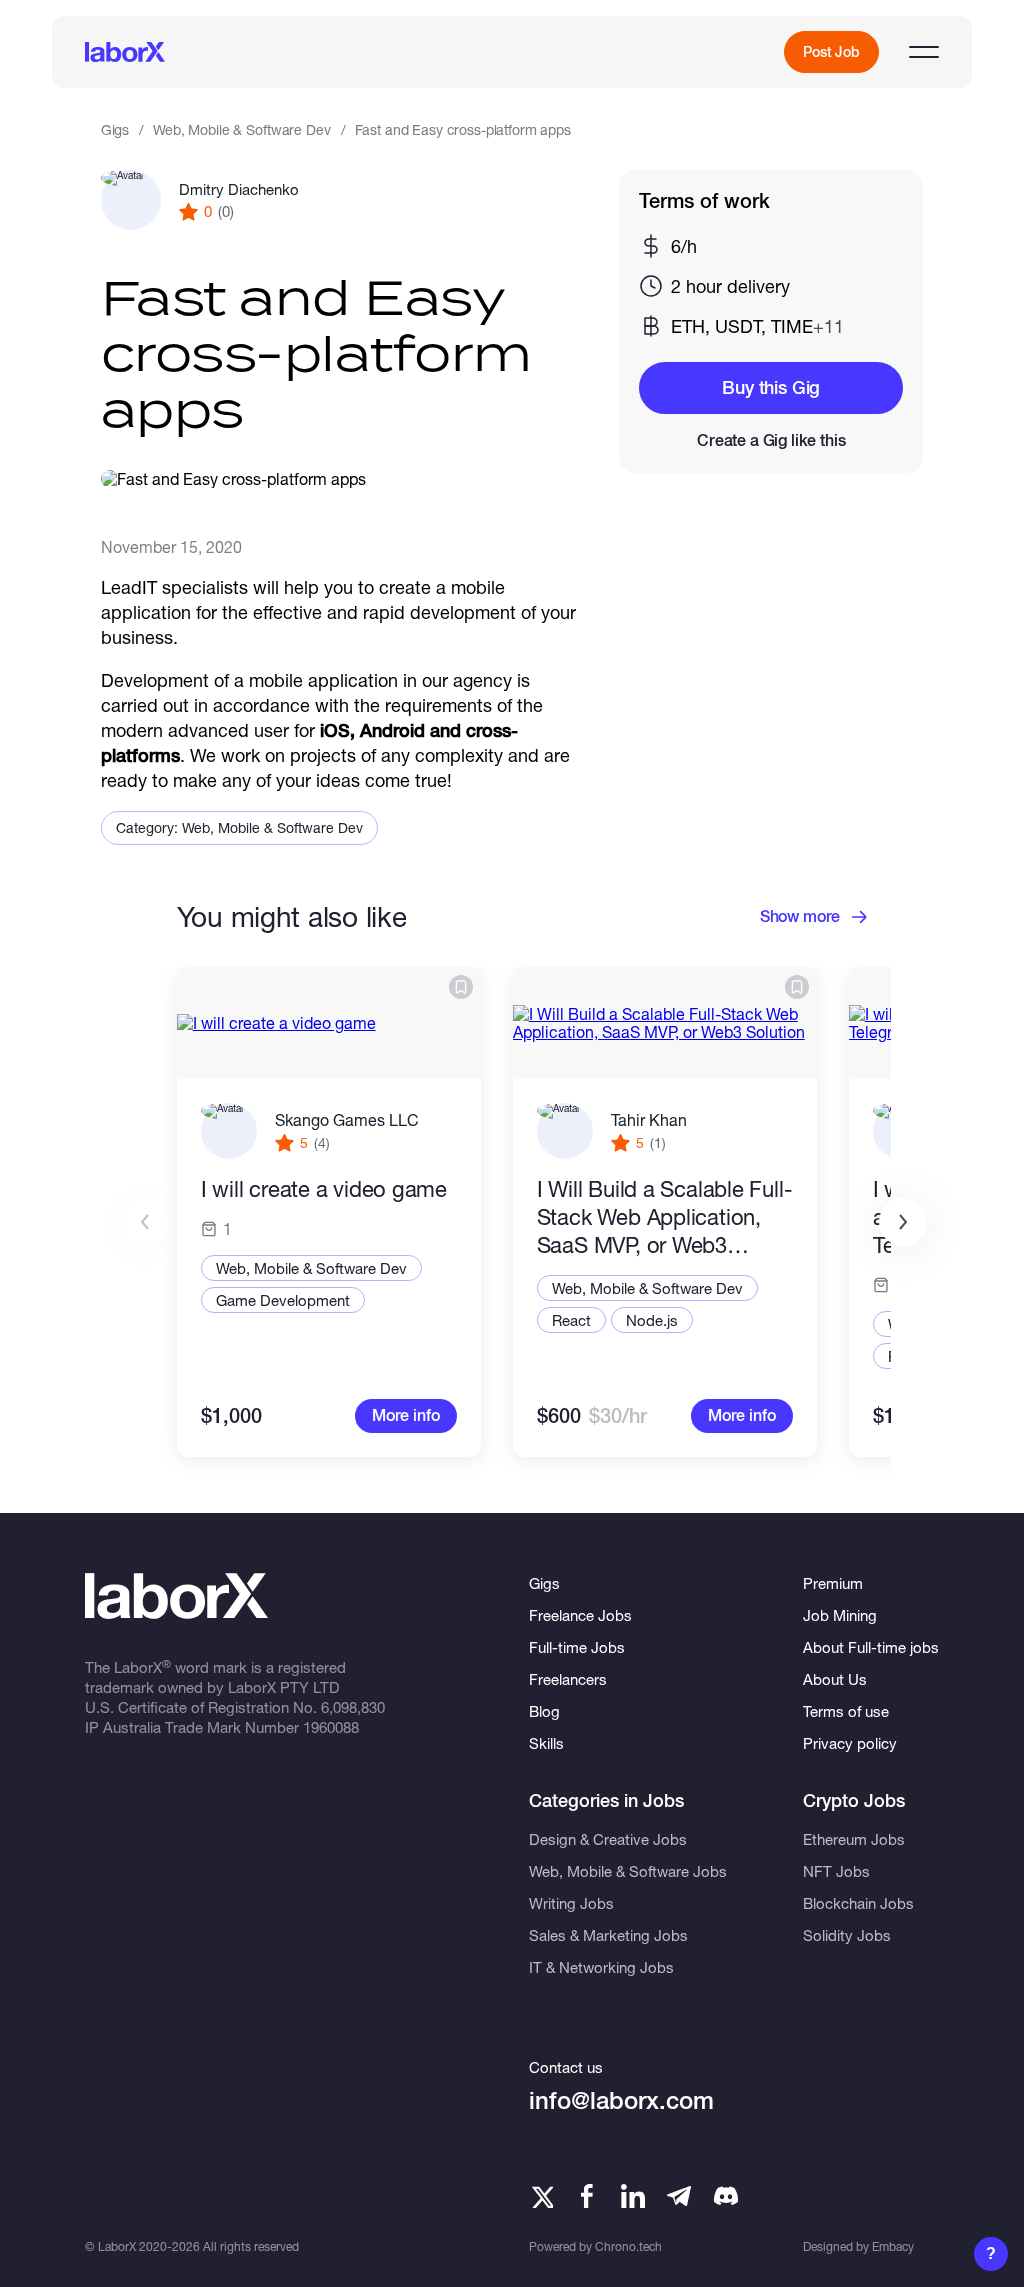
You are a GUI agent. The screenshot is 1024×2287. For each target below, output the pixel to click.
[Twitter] (541, 2196)
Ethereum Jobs (854, 1839)
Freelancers (568, 1679)
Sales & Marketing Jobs (608, 1935)
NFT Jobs (836, 1871)
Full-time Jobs (577, 1647)
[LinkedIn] (633, 2196)
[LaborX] (125, 52)
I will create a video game (324, 1189)
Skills (546, 1743)
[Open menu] (924, 52)
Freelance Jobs (580, 1615)
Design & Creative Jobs (608, 1839)
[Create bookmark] (461, 987)
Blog (544, 1711)
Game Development (283, 1300)
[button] (903, 1222)
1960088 (331, 1727)
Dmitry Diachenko (239, 189)
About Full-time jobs (871, 1647)
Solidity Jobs (847, 1935)
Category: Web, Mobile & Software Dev (239, 827)
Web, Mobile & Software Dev (241, 129)
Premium (833, 1583)
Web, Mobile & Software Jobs (628, 1871)
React (571, 1320)
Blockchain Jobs (858, 1903)
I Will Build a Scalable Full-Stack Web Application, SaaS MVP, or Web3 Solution (665, 1217)
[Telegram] (679, 2196)
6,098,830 (353, 1707)
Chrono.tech (628, 2246)
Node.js (652, 1320)
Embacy (893, 2246)
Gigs (115, 129)
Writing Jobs (571, 1903)
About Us (835, 1679)
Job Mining (840, 1615)
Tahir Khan (649, 1119)
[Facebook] (587, 2196)
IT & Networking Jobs (601, 1967)
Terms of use (846, 1711)
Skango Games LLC (347, 1119)
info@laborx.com (621, 2100)
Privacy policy (850, 1743)
